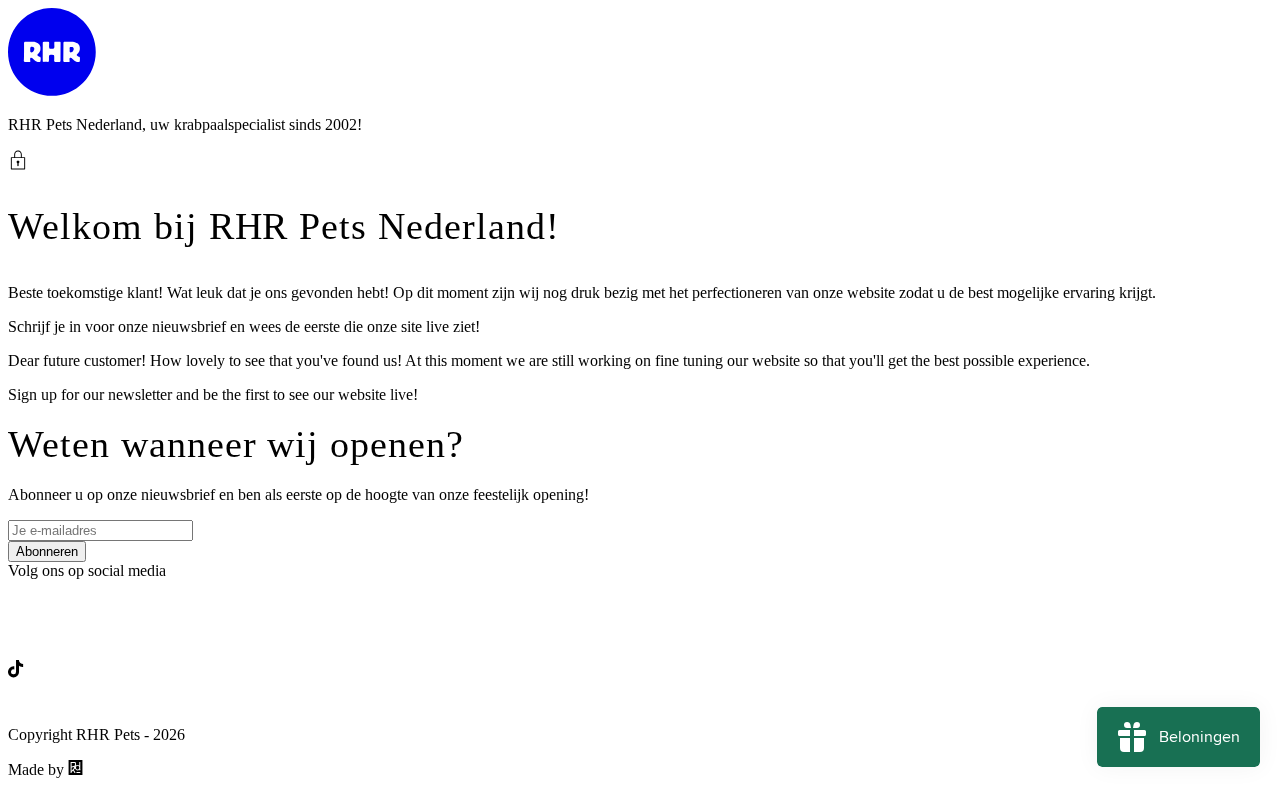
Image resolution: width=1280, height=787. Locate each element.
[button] (640, 160)
